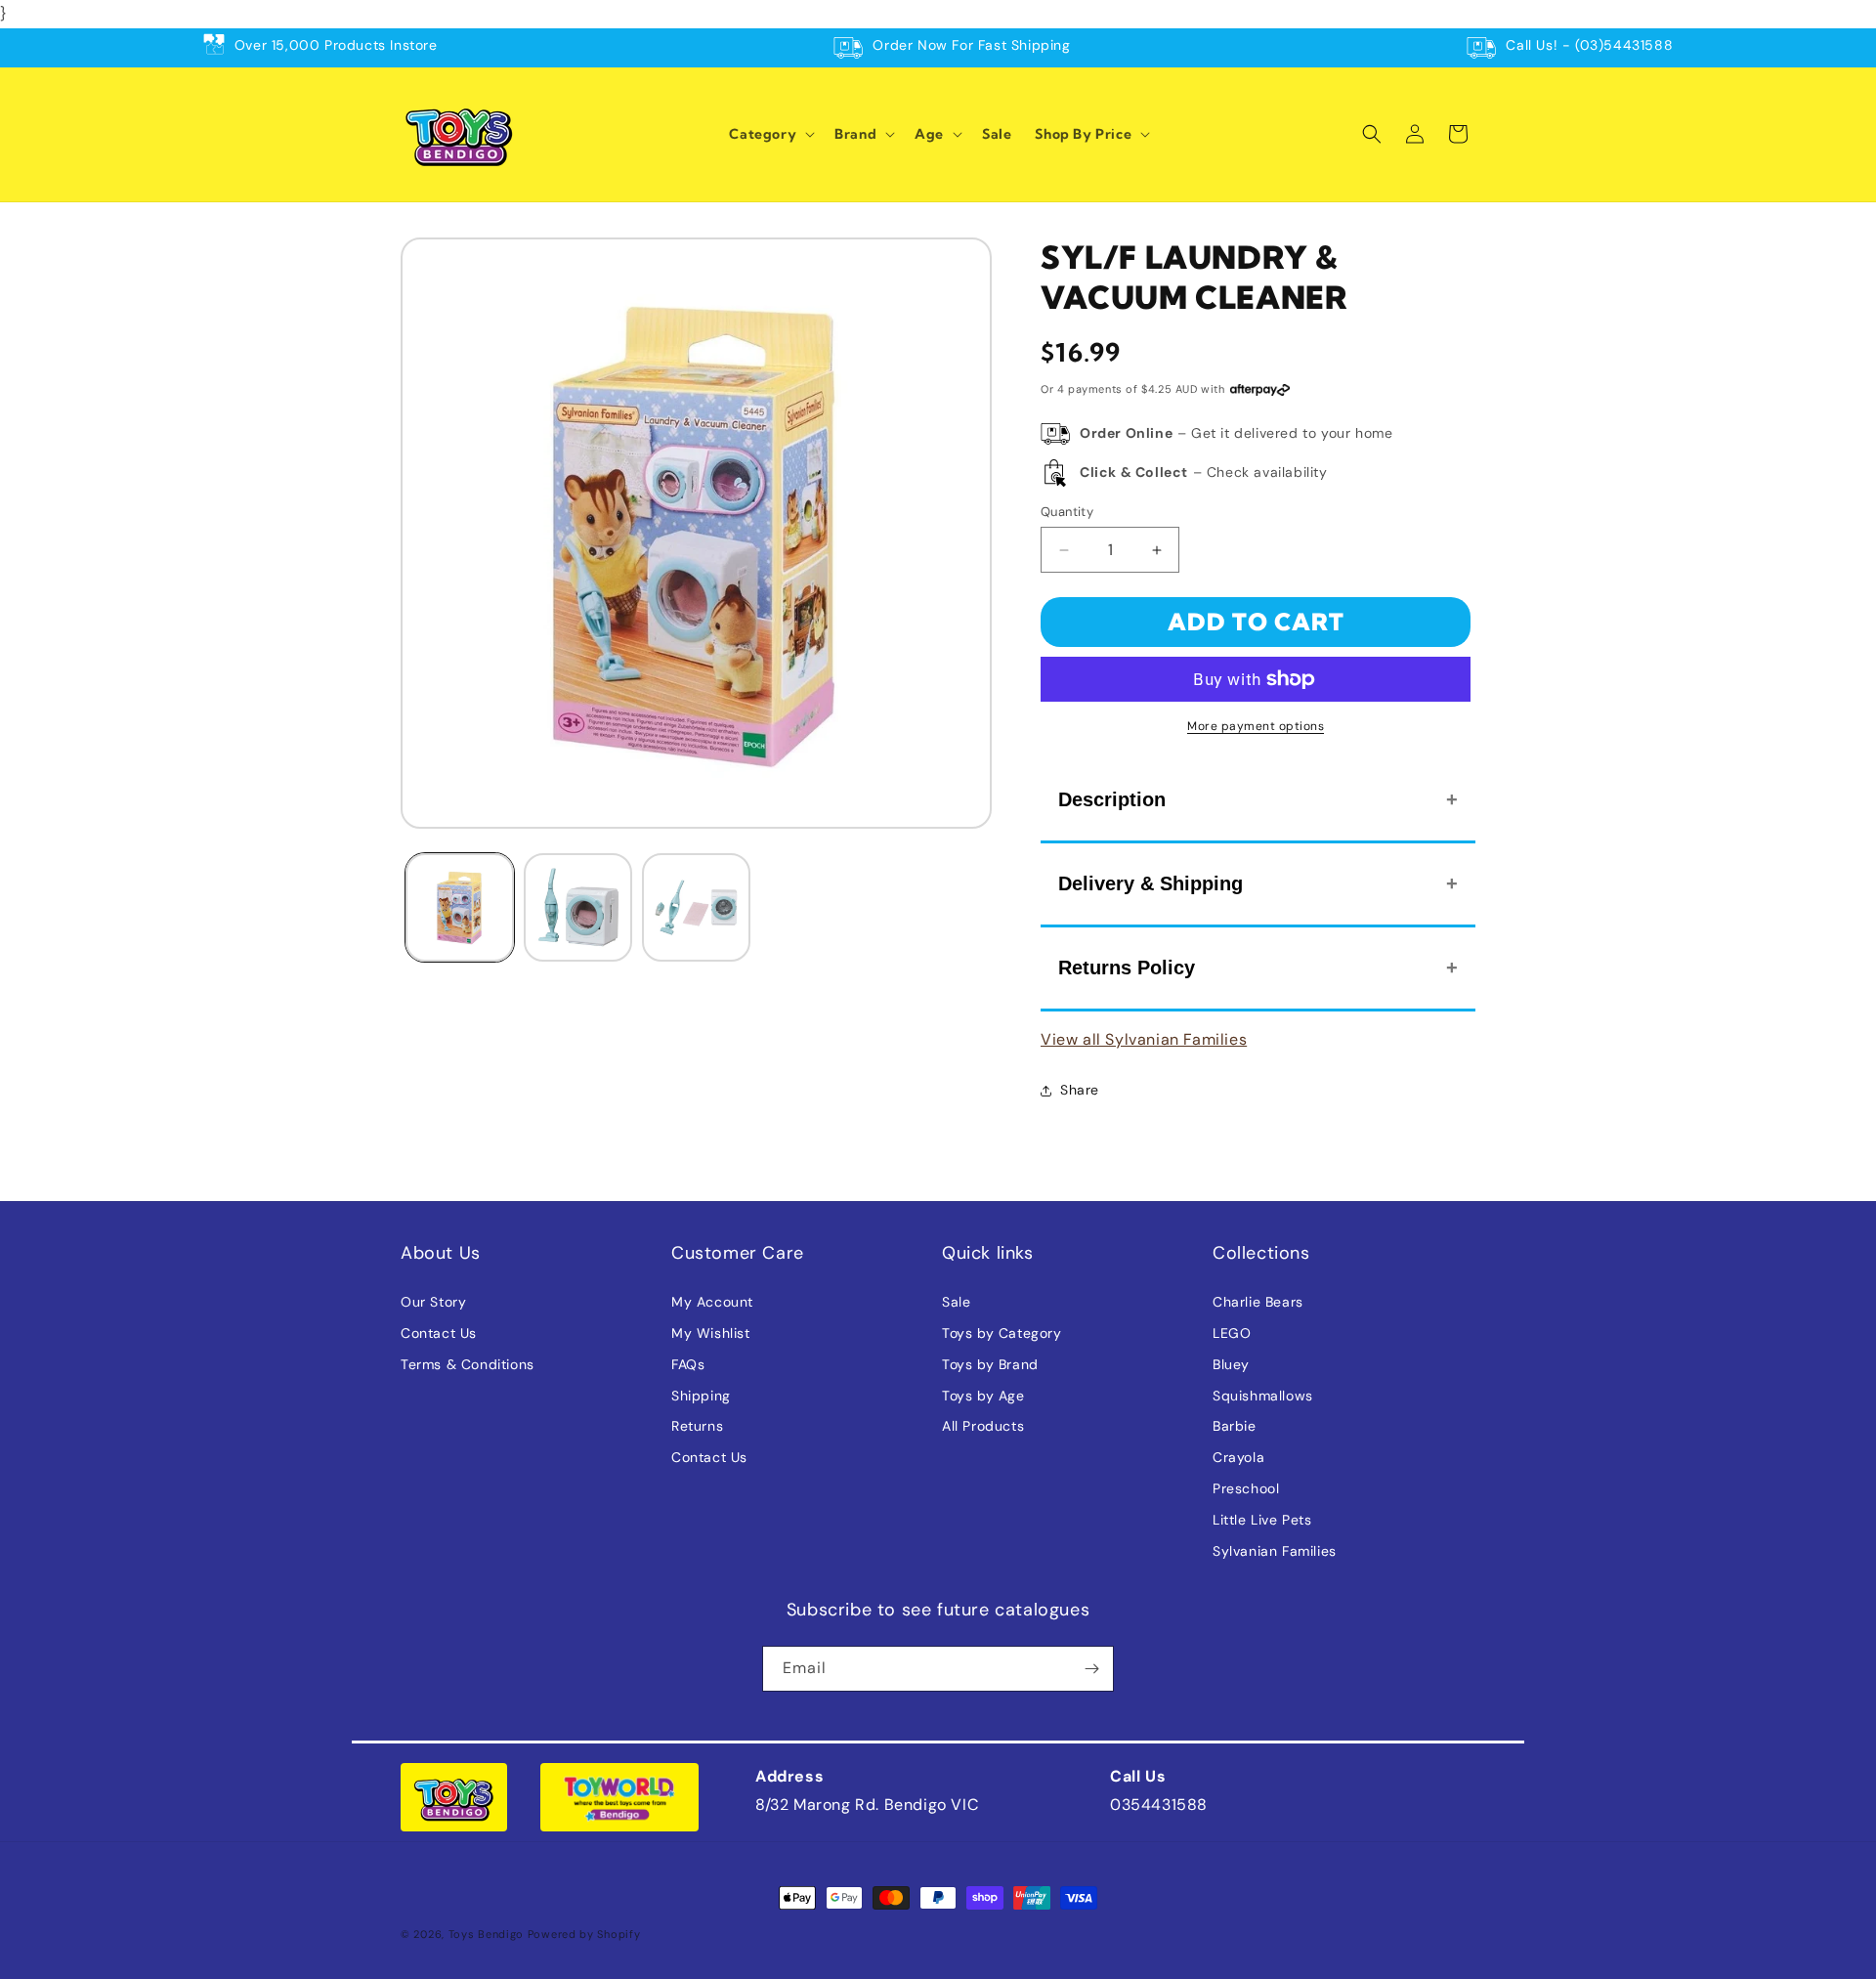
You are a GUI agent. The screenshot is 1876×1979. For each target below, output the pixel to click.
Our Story (433, 1302)
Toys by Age (983, 1396)
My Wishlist (711, 1333)
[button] (770, 134)
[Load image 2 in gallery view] (578, 907)
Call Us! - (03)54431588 (1589, 45)
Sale (956, 1302)
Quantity (1067, 512)
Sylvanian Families (1275, 1551)
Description (1112, 799)
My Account (712, 1302)
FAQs (688, 1364)
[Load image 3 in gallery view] (696, 907)
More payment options (1256, 726)
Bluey (1231, 1364)
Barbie (1235, 1426)
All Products (983, 1426)
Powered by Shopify (584, 1934)
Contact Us (439, 1333)
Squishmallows (1263, 1396)
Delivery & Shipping (1151, 883)
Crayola (1238, 1457)
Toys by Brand (990, 1364)
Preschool (1246, 1488)
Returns (697, 1426)
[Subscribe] (1091, 1669)
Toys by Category (1002, 1333)
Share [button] (1080, 1090)
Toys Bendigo (486, 1934)
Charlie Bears (1258, 1302)
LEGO (1232, 1333)
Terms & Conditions (468, 1364)
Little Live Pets (1262, 1520)
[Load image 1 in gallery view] (460, 907)
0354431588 (1159, 1805)
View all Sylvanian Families (1144, 1039)
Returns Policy (1127, 968)
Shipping (701, 1396)
